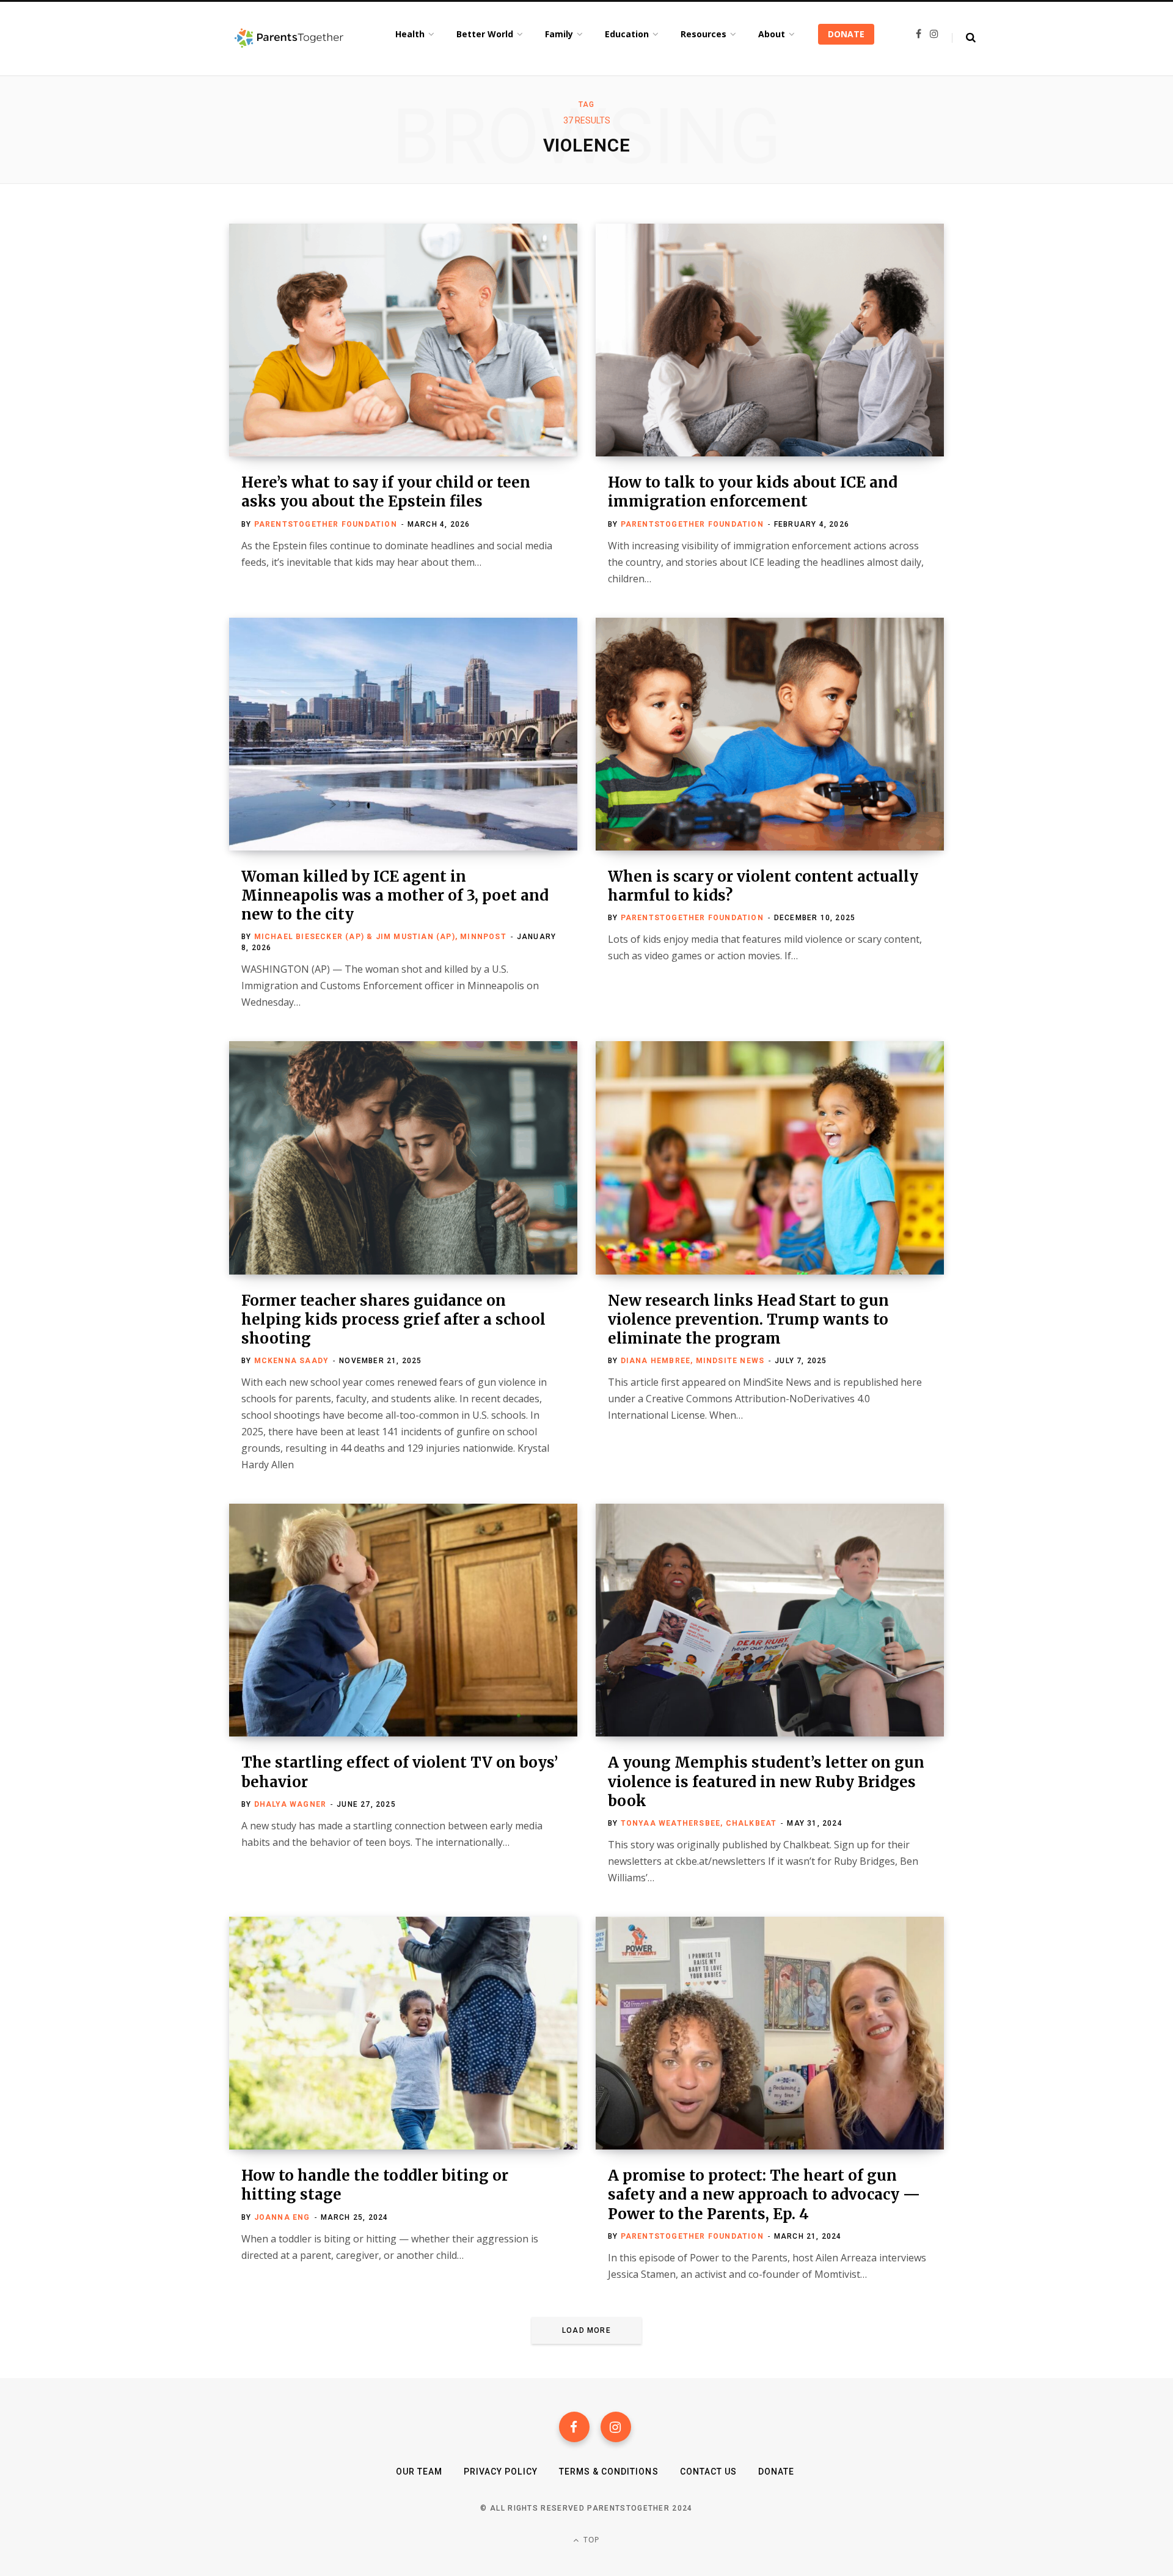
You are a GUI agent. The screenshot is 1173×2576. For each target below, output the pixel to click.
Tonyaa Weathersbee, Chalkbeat (699, 1823)
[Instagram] (616, 2427)
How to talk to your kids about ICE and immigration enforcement (753, 492)
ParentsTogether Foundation (326, 524)
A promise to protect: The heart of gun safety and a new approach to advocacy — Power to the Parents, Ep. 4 (764, 2194)
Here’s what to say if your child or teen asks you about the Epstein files (386, 492)
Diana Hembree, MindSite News (693, 1361)
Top (590, 2540)
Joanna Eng (282, 2217)
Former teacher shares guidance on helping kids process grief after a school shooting (393, 1319)
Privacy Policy (501, 2472)
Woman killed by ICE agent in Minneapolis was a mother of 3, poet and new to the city (395, 895)
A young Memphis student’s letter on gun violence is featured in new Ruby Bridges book (766, 1781)
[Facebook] (574, 2427)
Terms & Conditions (609, 2472)
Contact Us (709, 2472)
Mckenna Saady (292, 1361)
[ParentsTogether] (289, 38)
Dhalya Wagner (291, 1804)
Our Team (419, 2472)
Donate (776, 2472)
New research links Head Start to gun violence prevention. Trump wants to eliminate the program (748, 1319)
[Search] (964, 38)
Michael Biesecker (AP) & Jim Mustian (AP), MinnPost (380, 937)
